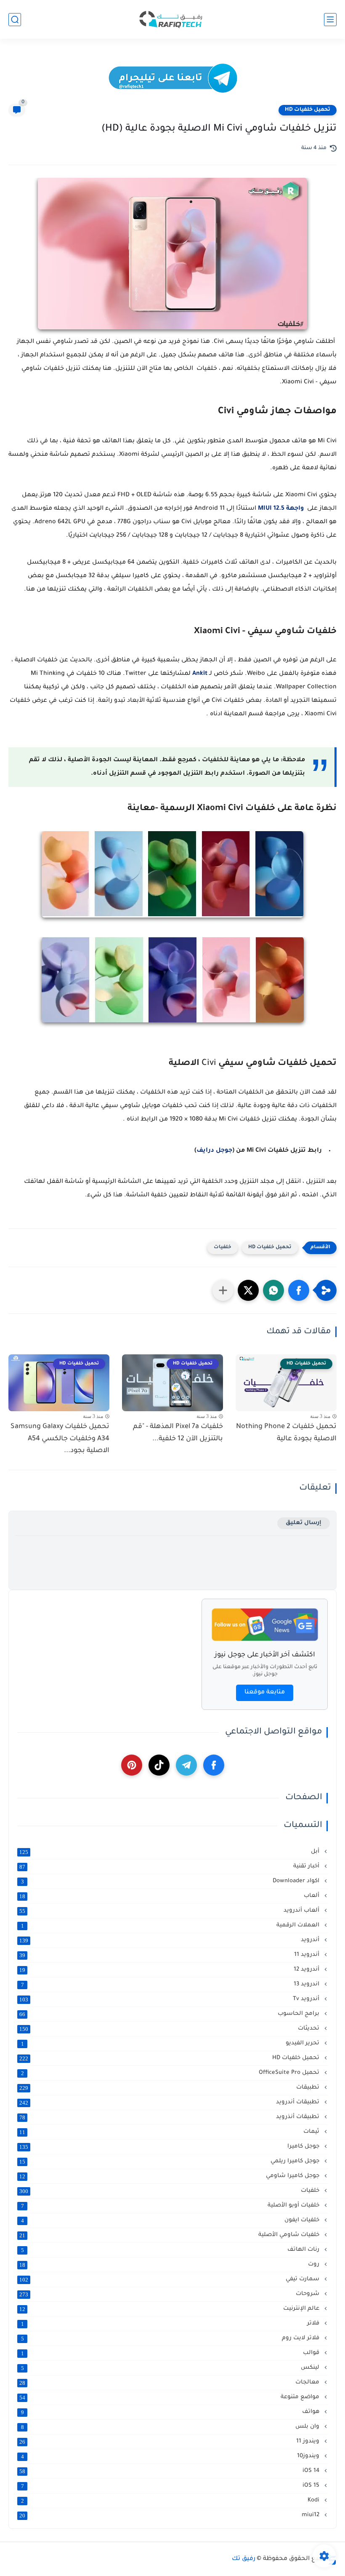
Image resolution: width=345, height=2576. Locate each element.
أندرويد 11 (170, 1955)
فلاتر (171, 2324)
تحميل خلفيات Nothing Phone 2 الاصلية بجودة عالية (286, 1433)
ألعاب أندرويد (170, 1911)
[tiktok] (159, 1765)
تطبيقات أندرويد (170, 2103)
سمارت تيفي (170, 2279)
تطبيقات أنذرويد (170, 2117)
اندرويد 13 (171, 1985)
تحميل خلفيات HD (308, 110)
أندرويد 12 (170, 1970)
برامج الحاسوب (170, 2014)
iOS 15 (171, 2486)
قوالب (171, 2353)
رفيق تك (244, 2559)
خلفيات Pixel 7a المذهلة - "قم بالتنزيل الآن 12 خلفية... (178, 1433)
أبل (170, 1852)
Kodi (171, 2501)
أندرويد (170, 1940)
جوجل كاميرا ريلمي (170, 2161)
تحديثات (170, 2029)
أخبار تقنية (170, 1867)
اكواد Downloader (171, 1881)
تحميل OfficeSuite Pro (171, 2073)
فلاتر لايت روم (171, 2338)
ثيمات (170, 2132)
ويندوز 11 (170, 2442)
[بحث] (15, 20)
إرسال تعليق (304, 1523)
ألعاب (170, 1896)
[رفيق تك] (172, 20)
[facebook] (214, 1765)
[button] (299, 1290)
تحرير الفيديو (171, 2044)
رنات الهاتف (171, 2250)
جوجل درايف (214, 1151)
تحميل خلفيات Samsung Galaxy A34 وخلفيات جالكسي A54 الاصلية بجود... (60, 1439)
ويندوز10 (171, 2456)
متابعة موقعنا (265, 1693)
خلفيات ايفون (171, 2220)
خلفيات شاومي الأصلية (170, 2235)
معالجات (170, 2383)
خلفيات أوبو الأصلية (171, 2206)
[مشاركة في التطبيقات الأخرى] (223, 1290)
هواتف (171, 2412)
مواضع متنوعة (170, 2397)
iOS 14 (170, 2471)
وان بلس (171, 2427)
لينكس (171, 2368)
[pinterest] (132, 1765)
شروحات (170, 2294)
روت (170, 2265)
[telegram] (186, 1765)
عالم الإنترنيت (170, 2309)
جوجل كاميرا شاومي (170, 2176)
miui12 (170, 2515)
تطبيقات (170, 2088)
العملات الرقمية (171, 1926)
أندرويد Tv (170, 1999)
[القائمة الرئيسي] (330, 20)
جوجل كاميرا (170, 2147)
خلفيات (223, 1248)
